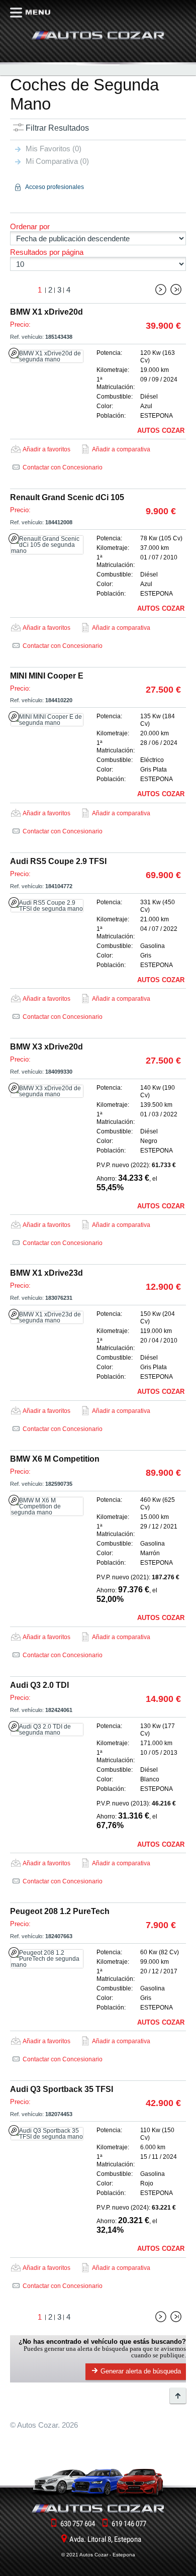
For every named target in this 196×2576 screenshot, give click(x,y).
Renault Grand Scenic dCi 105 (67, 497)
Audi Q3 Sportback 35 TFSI (62, 2089)
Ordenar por (30, 226)
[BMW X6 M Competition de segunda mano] (47, 1506)
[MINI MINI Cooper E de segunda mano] (47, 720)
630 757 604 (78, 2524)
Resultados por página (47, 252)
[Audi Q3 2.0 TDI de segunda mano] (47, 1730)
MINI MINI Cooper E (47, 676)
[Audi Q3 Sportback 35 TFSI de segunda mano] (47, 2134)
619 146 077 (129, 2524)
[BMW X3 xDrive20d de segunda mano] (47, 1091)
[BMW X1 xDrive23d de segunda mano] (47, 1317)
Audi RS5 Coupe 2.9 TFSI (58, 861)
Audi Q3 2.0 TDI (39, 1685)
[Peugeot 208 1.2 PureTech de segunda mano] (47, 1959)
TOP (178, 2396)
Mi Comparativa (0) (57, 161)
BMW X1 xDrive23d (46, 1273)
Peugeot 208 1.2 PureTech (60, 1911)
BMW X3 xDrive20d (46, 1047)
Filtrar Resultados (57, 128)
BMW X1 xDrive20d (46, 312)
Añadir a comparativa (121, 449)
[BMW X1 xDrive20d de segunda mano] (47, 356)
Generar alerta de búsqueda (141, 2371)
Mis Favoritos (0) (54, 149)
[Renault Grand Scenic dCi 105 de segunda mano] (47, 545)
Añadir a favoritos (46, 449)
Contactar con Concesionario (63, 467)
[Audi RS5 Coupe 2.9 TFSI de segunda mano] (47, 906)
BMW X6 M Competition (55, 1459)
